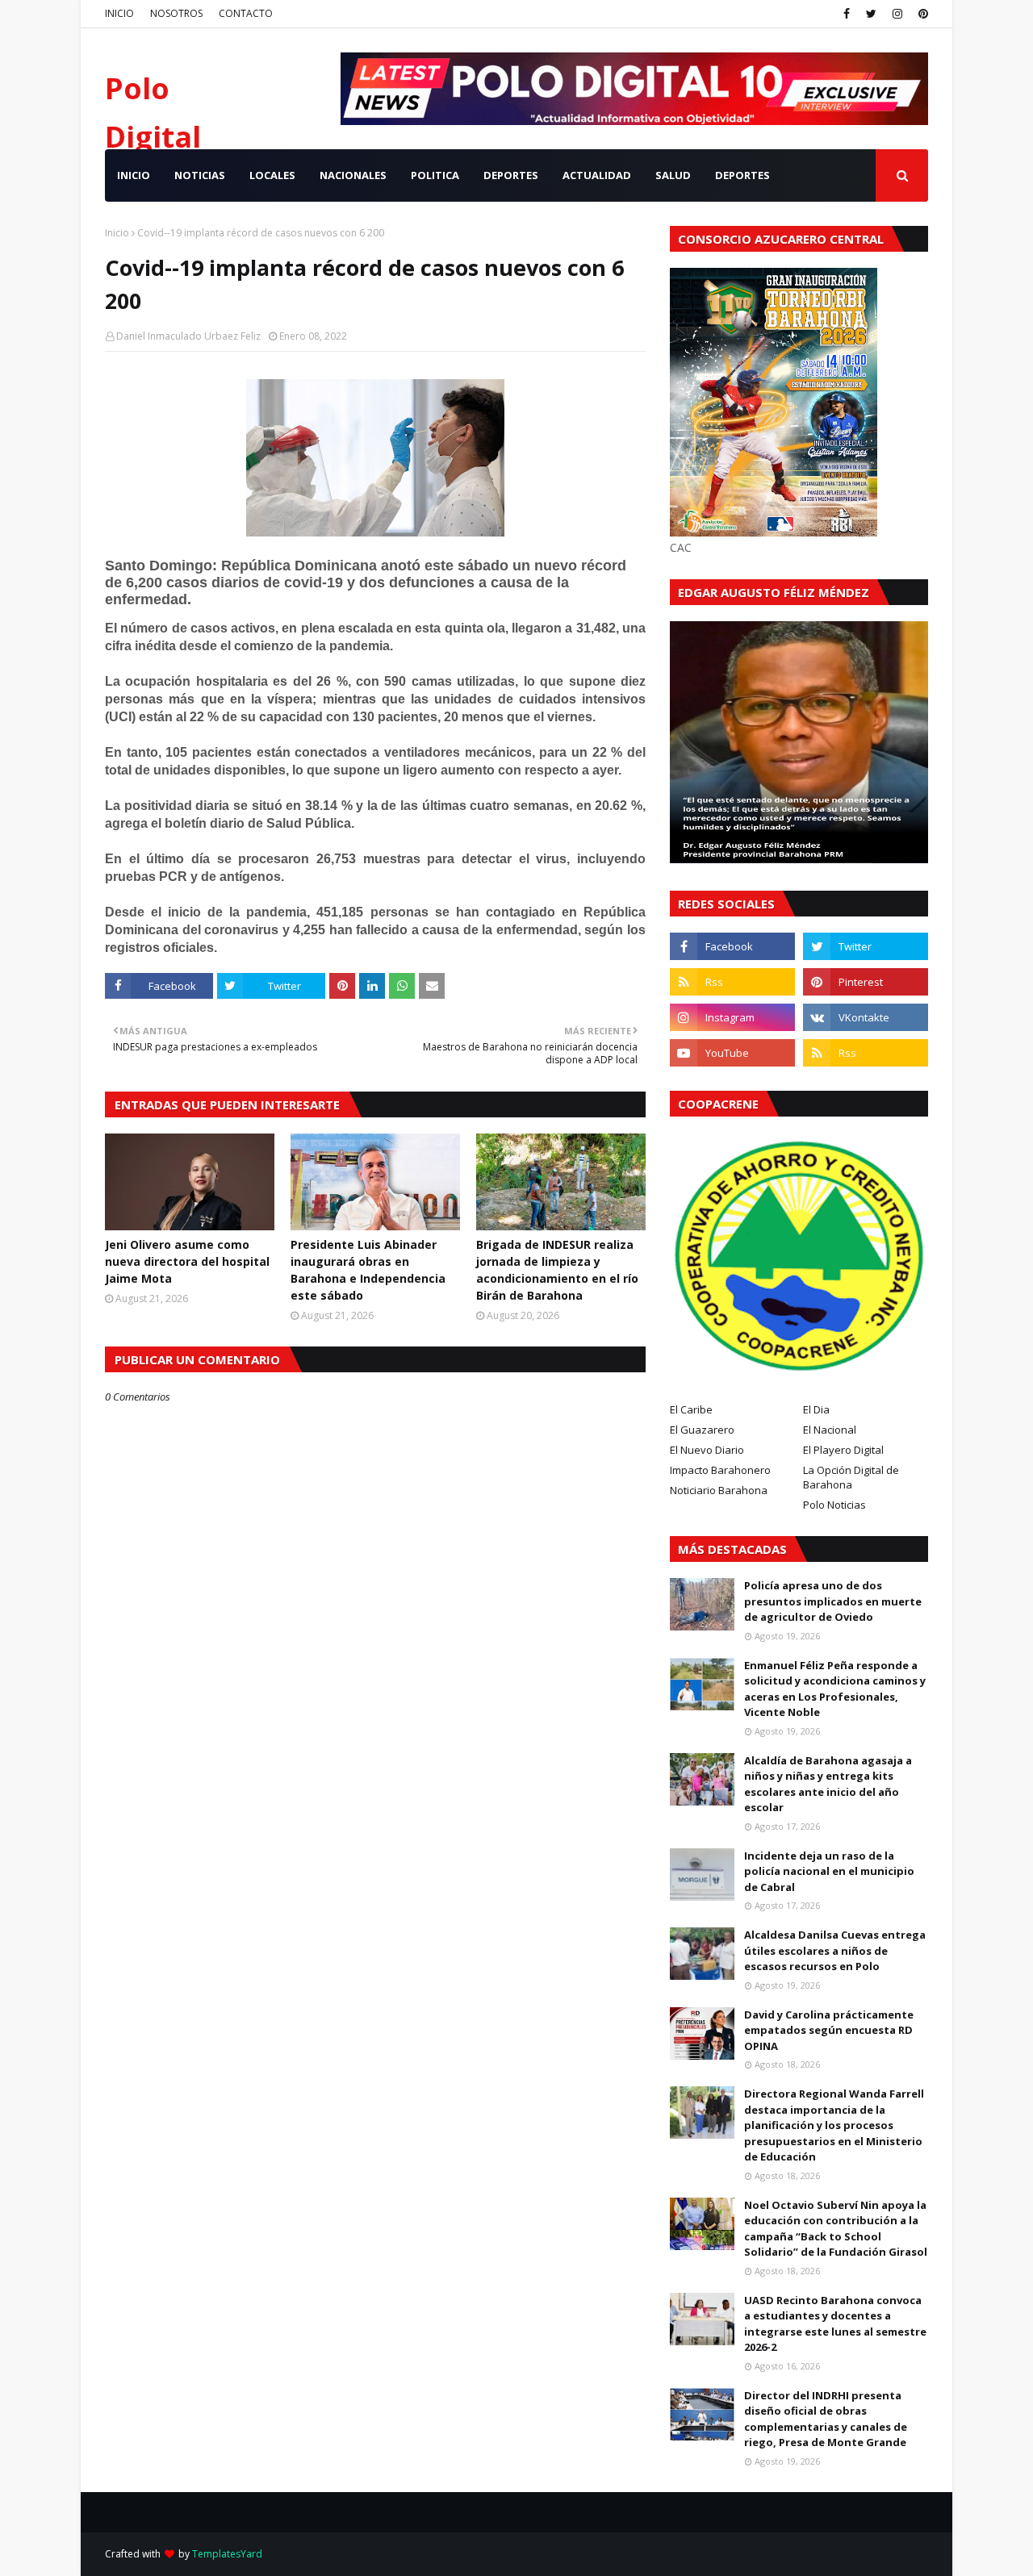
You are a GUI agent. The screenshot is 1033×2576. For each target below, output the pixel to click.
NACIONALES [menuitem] (353, 175)
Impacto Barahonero (720, 1470)
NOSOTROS (176, 13)
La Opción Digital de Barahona (851, 1477)
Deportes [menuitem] (742, 175)
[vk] (866, 1017)
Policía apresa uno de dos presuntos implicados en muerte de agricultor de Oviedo (833, 1601)
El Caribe (691, 1409)
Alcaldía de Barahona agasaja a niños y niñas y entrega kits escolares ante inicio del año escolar (828, 1784)
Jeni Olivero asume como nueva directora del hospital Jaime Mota (187, 1261)
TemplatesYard (227, 2554)
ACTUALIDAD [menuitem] (597, 175)
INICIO (119, 13)
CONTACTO (246, 13)
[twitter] (871, 14)
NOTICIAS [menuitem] (200, 175)
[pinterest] (921, 14)
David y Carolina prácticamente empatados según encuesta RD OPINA (829, 2030)
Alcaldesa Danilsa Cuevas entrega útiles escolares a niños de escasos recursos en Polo (835, 1950)
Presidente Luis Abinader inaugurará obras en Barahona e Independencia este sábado (368, 1270)
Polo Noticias (834, 1505)
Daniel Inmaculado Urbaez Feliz (188, 336)
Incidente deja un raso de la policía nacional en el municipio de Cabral (829, 1871)
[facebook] (847, 14)
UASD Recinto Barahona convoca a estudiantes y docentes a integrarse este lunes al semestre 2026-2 (835, 2324)
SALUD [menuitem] (673, 175)
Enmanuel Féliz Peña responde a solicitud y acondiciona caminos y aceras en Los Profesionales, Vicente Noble (835, 1689)
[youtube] (732, 1053)
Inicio (117, 233)
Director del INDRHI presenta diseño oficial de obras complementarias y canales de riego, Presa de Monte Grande (826, 2419)
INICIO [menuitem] (134, 175)
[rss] (732, 982)
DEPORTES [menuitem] (511, 175)
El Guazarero (702, 1430)
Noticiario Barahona (719, 1490)
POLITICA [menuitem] (435, 175)
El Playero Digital (843, 1450)
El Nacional (830, 1430)
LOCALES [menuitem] (272, 175)
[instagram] (897, 14)
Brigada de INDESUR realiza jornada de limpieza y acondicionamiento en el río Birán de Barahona (557, 1270)
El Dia (816, 1409)
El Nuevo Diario (707, 1450)
